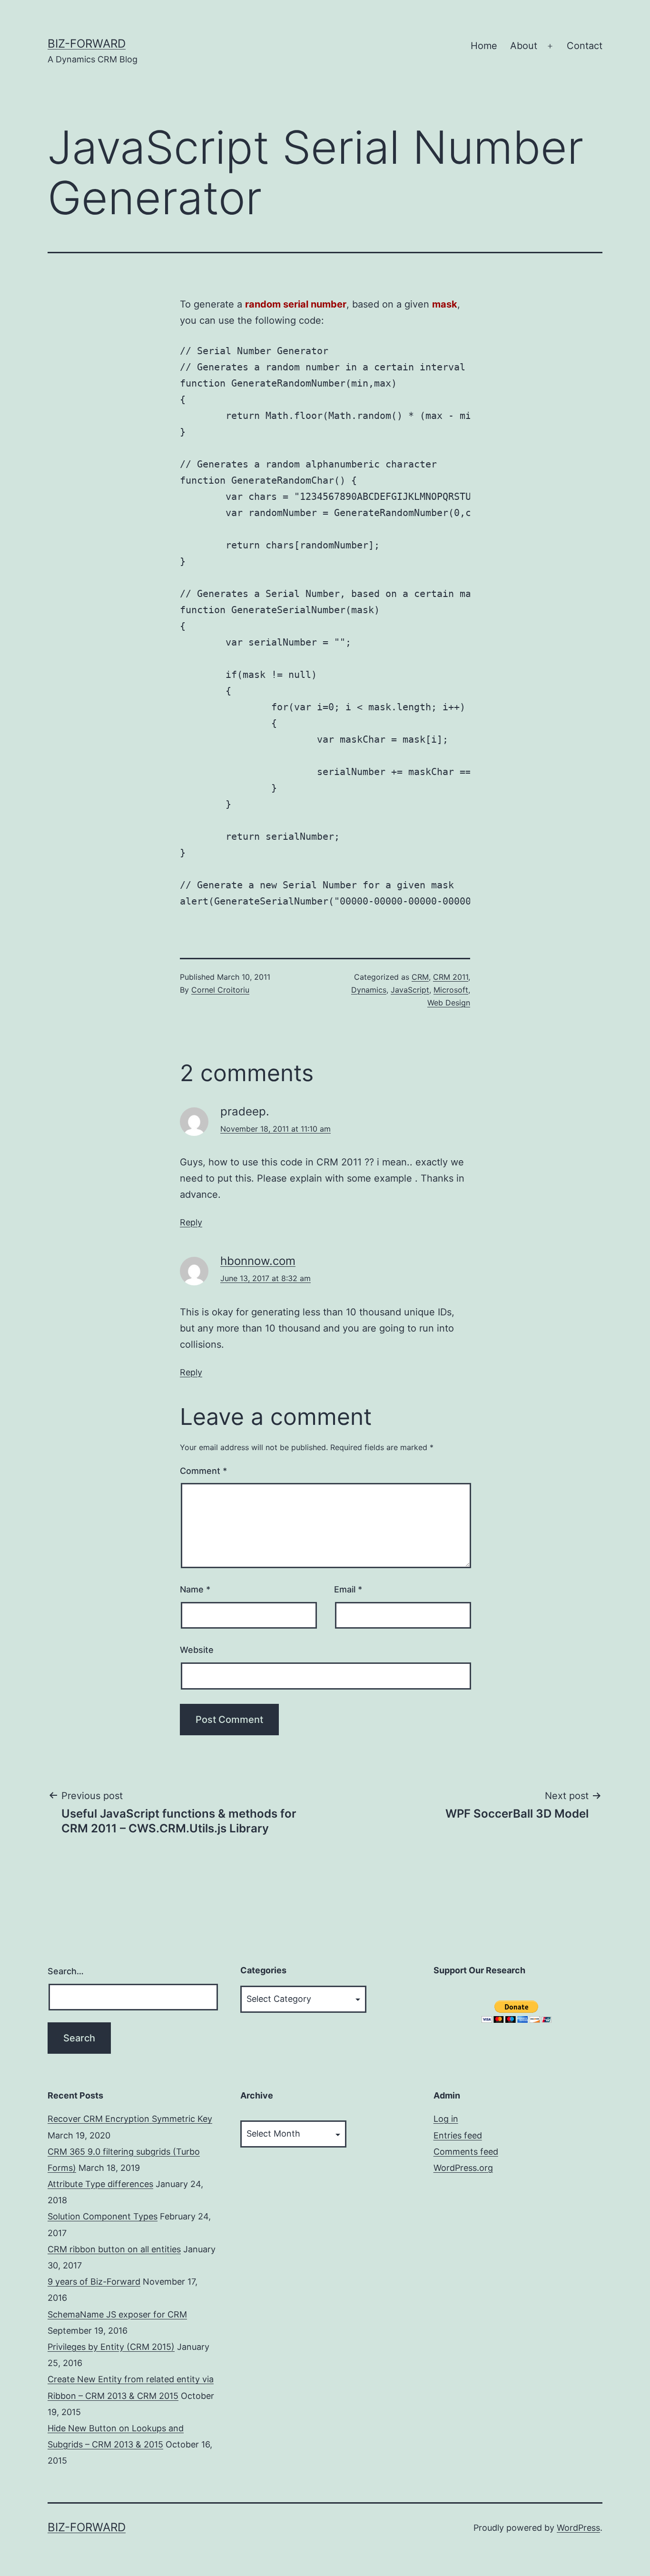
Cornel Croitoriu (220, 990)
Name (195, 1589)
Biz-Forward (87, 44)
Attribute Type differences (100, 2184)
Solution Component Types (103, 2216)
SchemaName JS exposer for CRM (117, 2314)
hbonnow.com (258, 1261)
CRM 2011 (451, 977)
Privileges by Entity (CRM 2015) (111, 2347)
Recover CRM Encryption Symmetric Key (130, 2119)
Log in (446, 2119)
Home (484, 46)
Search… (66, 1971)
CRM (420, 977)
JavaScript (410, 990)
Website (197, 1650)
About (524, 46)
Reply (191, 1222)
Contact (585, 46)
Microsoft (451, 990)
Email (348, 1589)
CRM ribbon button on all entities (114, 2249)
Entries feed (458, 2135)
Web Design (449, 1003)
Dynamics (369, 990)
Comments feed (466, 2152)
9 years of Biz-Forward (94, 2282)
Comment (203, 1471)
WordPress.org (463, 2168)
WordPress (578, 2528)
